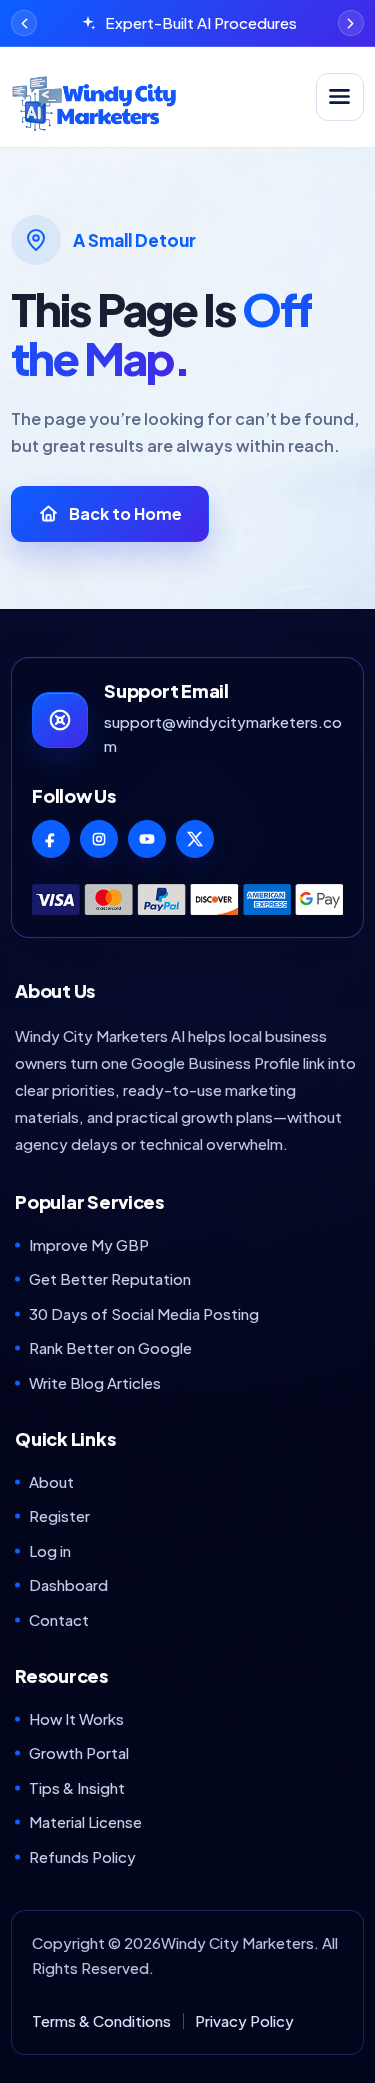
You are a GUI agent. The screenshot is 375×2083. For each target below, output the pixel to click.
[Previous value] (24, 23)
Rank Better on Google (110, 1347)
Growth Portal (79, 1752)
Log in (50, 1550)
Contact (59, 1619)
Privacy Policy (244, 2020)
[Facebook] (51, 839)
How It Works (76, 1718)
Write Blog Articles (95, 1382)
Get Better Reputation (110, 1278)
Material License (85, 1821)
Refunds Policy (82, 1856)
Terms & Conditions (101, 2020)
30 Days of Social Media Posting (144, 1313)
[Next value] (351, 23)
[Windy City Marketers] (157, 97)
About (51, 1481)
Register (59, 1515)
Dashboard (68, 1584)
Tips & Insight (77, 1787)
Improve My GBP (89, 1244)
